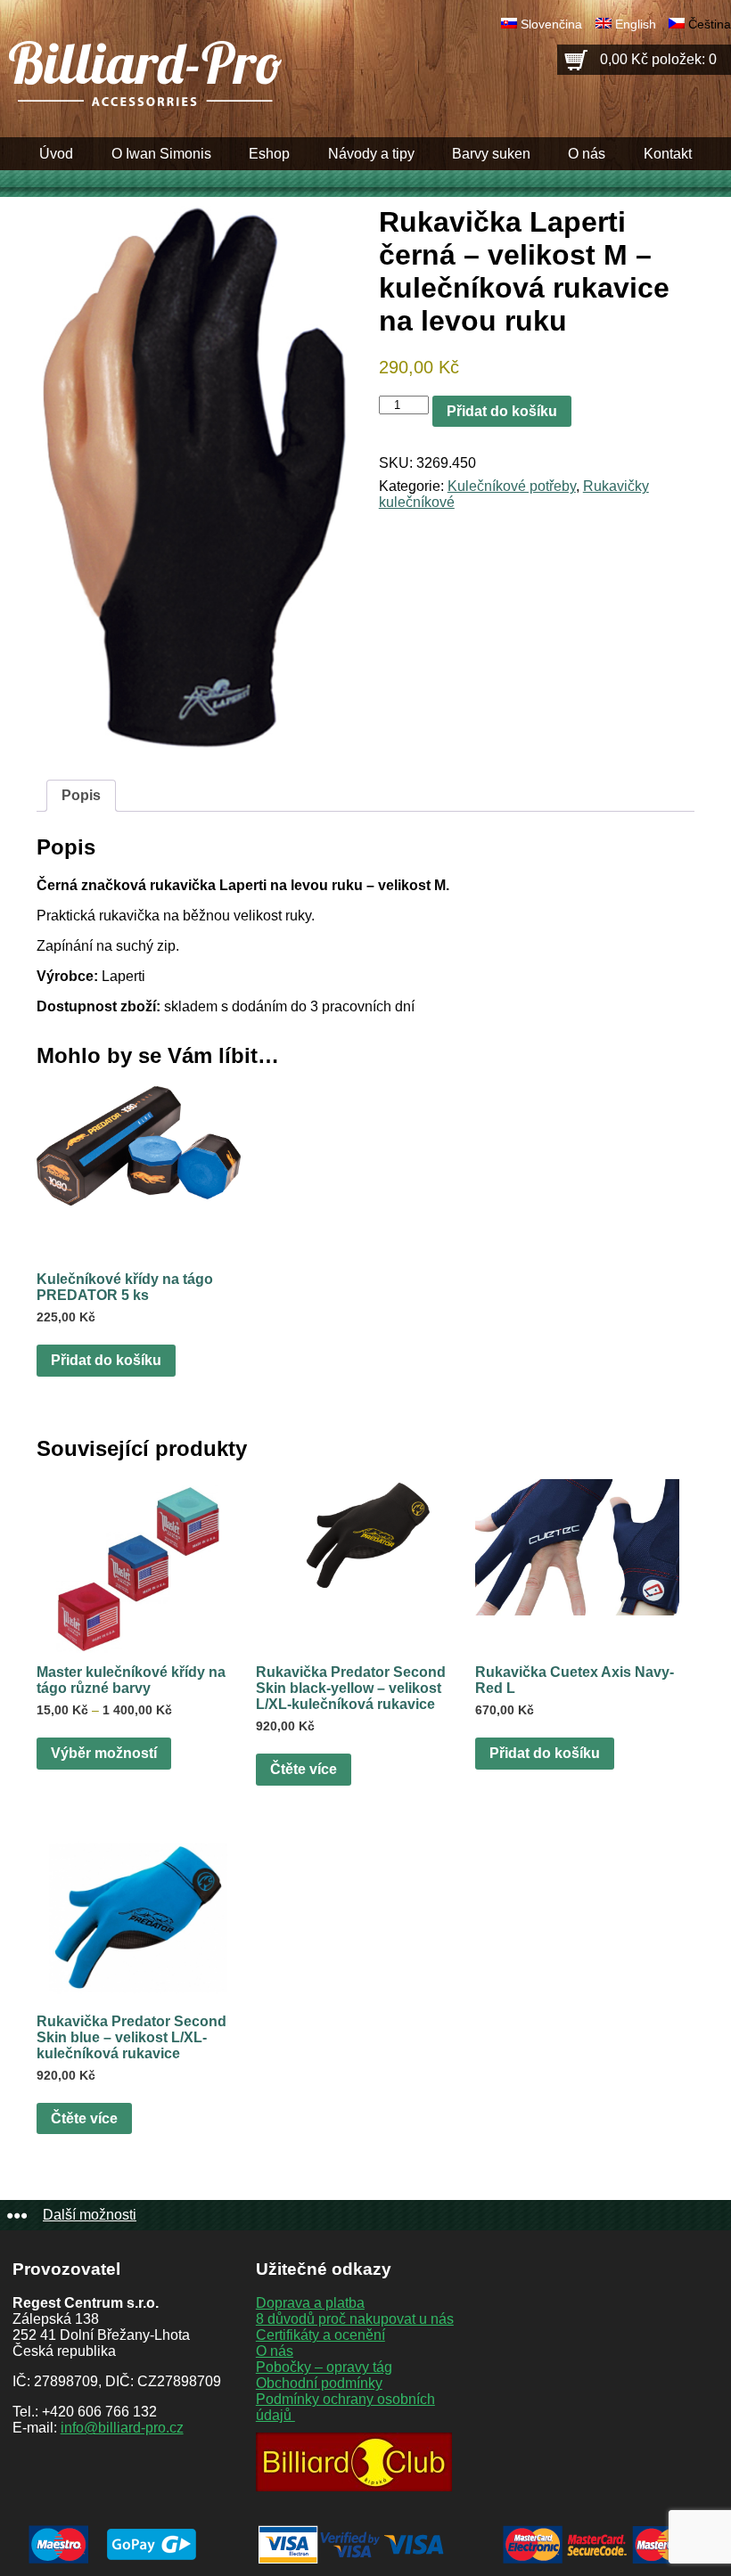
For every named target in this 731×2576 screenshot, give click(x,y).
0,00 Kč (658, 59)
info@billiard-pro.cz (122, 2428)
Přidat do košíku (502, 411)
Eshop (269, 154)
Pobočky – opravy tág (324, 2367)
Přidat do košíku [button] (106, 1360)
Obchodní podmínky (319, 2383)
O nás (587, 154)
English (636, 24)
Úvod (56, 154)
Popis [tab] (81, 795)
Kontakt (668, 154)
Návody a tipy (371, 154)
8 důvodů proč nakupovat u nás (355, 2319)
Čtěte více (304, 1769)
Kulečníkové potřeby (512, 486)
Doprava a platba (310, 2303)
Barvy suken (491, 154)
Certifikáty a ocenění (320, 2335)
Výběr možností (104, 1753)
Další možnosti (90, 2215)
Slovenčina (551, 24)
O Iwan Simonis (161, 154)
